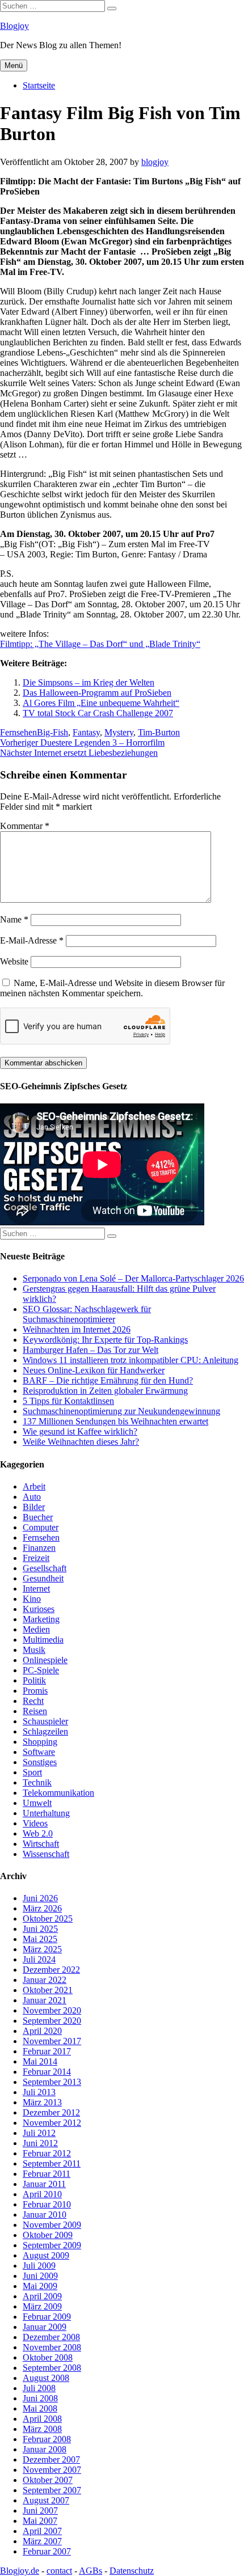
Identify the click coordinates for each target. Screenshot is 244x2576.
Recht (33, 1701)
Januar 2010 (45, 2215)
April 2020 (42, 2031)
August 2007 (46, 2500)
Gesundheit (43, 1578)
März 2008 (42, 2429)
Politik (34, 1680)
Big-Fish (52, 732)
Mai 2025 (40, 1939)
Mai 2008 (40, 2408)
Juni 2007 (40, 2511)
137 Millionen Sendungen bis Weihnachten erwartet (115, 1421)
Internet (36, 1589)
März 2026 (42, 1908)
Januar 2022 (45, 1980)
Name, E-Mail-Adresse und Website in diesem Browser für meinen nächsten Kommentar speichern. (112, 988)
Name (14, 919)
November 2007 (52, 2470)
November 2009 (52, 2225)
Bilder (34, 1507)
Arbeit (34, 1486)
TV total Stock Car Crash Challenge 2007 (98, 713)
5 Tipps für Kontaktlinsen (68, 1401)
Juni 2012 (40, 2143)
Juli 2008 (39, 2388)
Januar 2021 (45, 2000)
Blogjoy (14, 26)
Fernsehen (18, 732)
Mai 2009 (40, 2286)
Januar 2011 (44, 2184)
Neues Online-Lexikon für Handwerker (94, 1370)
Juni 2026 (40, 1898)
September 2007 (52, 2490)
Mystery (119, 732)
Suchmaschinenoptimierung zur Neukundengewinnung (121, 1411)
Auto (32, 1497)
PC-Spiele (41, 1670)
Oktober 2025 (48, 1919)
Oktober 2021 (48, 1990)
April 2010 (42, 2194)
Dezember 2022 (51, 1970)
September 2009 (52, 2245)
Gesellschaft (45, 1568)
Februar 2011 (47, 2174)
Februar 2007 (47, 2551)
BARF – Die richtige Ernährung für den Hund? (108, 1380)
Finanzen (39, 1548)
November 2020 (52, 2010)
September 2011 (52, 2163)
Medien (36, 1629)
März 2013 (42, 2102)
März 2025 (42, 1949)
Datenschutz (132, 2571)
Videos (35, 1823)
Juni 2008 (40, 2398)
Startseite (39, 85)
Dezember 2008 (51, 2337)
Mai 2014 (40, 2061)
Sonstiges (40, 1762)
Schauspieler (45, 1721)
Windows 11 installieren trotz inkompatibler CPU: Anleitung (131, 1360)
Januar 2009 (45, 2327)
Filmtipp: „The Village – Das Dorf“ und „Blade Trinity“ (100, 644)
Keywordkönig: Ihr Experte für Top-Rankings (105, 1340)
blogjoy (155, 162)
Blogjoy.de (20, 2571)
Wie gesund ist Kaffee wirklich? (80, 1431)
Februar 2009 (47, 2317)
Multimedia (43, 1640)
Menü (14, 65)
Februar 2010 (47, 2204)
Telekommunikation (58, 1793)
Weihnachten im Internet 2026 (77, 1329)
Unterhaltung (46, 1813)
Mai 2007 (40, 2521)
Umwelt (37, 1803)
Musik (34, 1650)
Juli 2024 (39, 1959)
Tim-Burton (159, 732)
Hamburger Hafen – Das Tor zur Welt (91, 1350)
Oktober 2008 (48, 2357)
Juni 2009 (40, 2276)
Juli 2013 (39, 2092)
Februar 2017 (47, 2051)
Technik (37, 1782)
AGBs (91, 2571)
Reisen (35, 1711)
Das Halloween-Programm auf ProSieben (97, 693)
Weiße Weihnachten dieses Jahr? (81, 1442)
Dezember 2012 (51, 2112)
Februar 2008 (47, 2439)
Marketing (41, 1619)
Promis (35, 1691)
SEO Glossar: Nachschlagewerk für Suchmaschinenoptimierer (87, 1314)
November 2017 (52, 2041)
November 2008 (52, 2347)
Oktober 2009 (48, 2235)
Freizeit (36, 1558)
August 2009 (46, 2255)
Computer (41, 1527)
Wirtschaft (41, 1844)
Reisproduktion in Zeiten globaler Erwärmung (105, 1391)
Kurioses (39, 1609)
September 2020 (52, 2021)
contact (59, 2571)
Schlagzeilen (45, 1731)
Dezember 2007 (51, 2459)
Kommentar (25, 826)
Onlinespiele (45, 1660)
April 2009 (42, 2296)
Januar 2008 (45, 2449)
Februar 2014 (47, 2072)
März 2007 (42, 2541)
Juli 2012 (39, 2133)
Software (39, 1752)
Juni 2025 (40, 1929)
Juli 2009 (39, 2266)
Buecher (38, 1517)
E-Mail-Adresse (32, 940)
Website (14, 961)
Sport (32, 1772)
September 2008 (52, 2368)
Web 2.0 (38, 1833)
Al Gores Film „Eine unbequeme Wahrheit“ (101, 703)
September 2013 (52, 2082)
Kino (32, 1599)
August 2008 (46, 2378)
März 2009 (42, 2306)
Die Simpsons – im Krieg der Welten (89, 682)
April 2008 (42, 2419)
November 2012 (52, 2123)
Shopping (40, 1742)
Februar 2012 (47, 2153)
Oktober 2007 (48, 2480)
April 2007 (42, 2531)
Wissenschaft (46, 1854)
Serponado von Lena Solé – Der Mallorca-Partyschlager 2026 (133, 1278)
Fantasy (86, 732)
